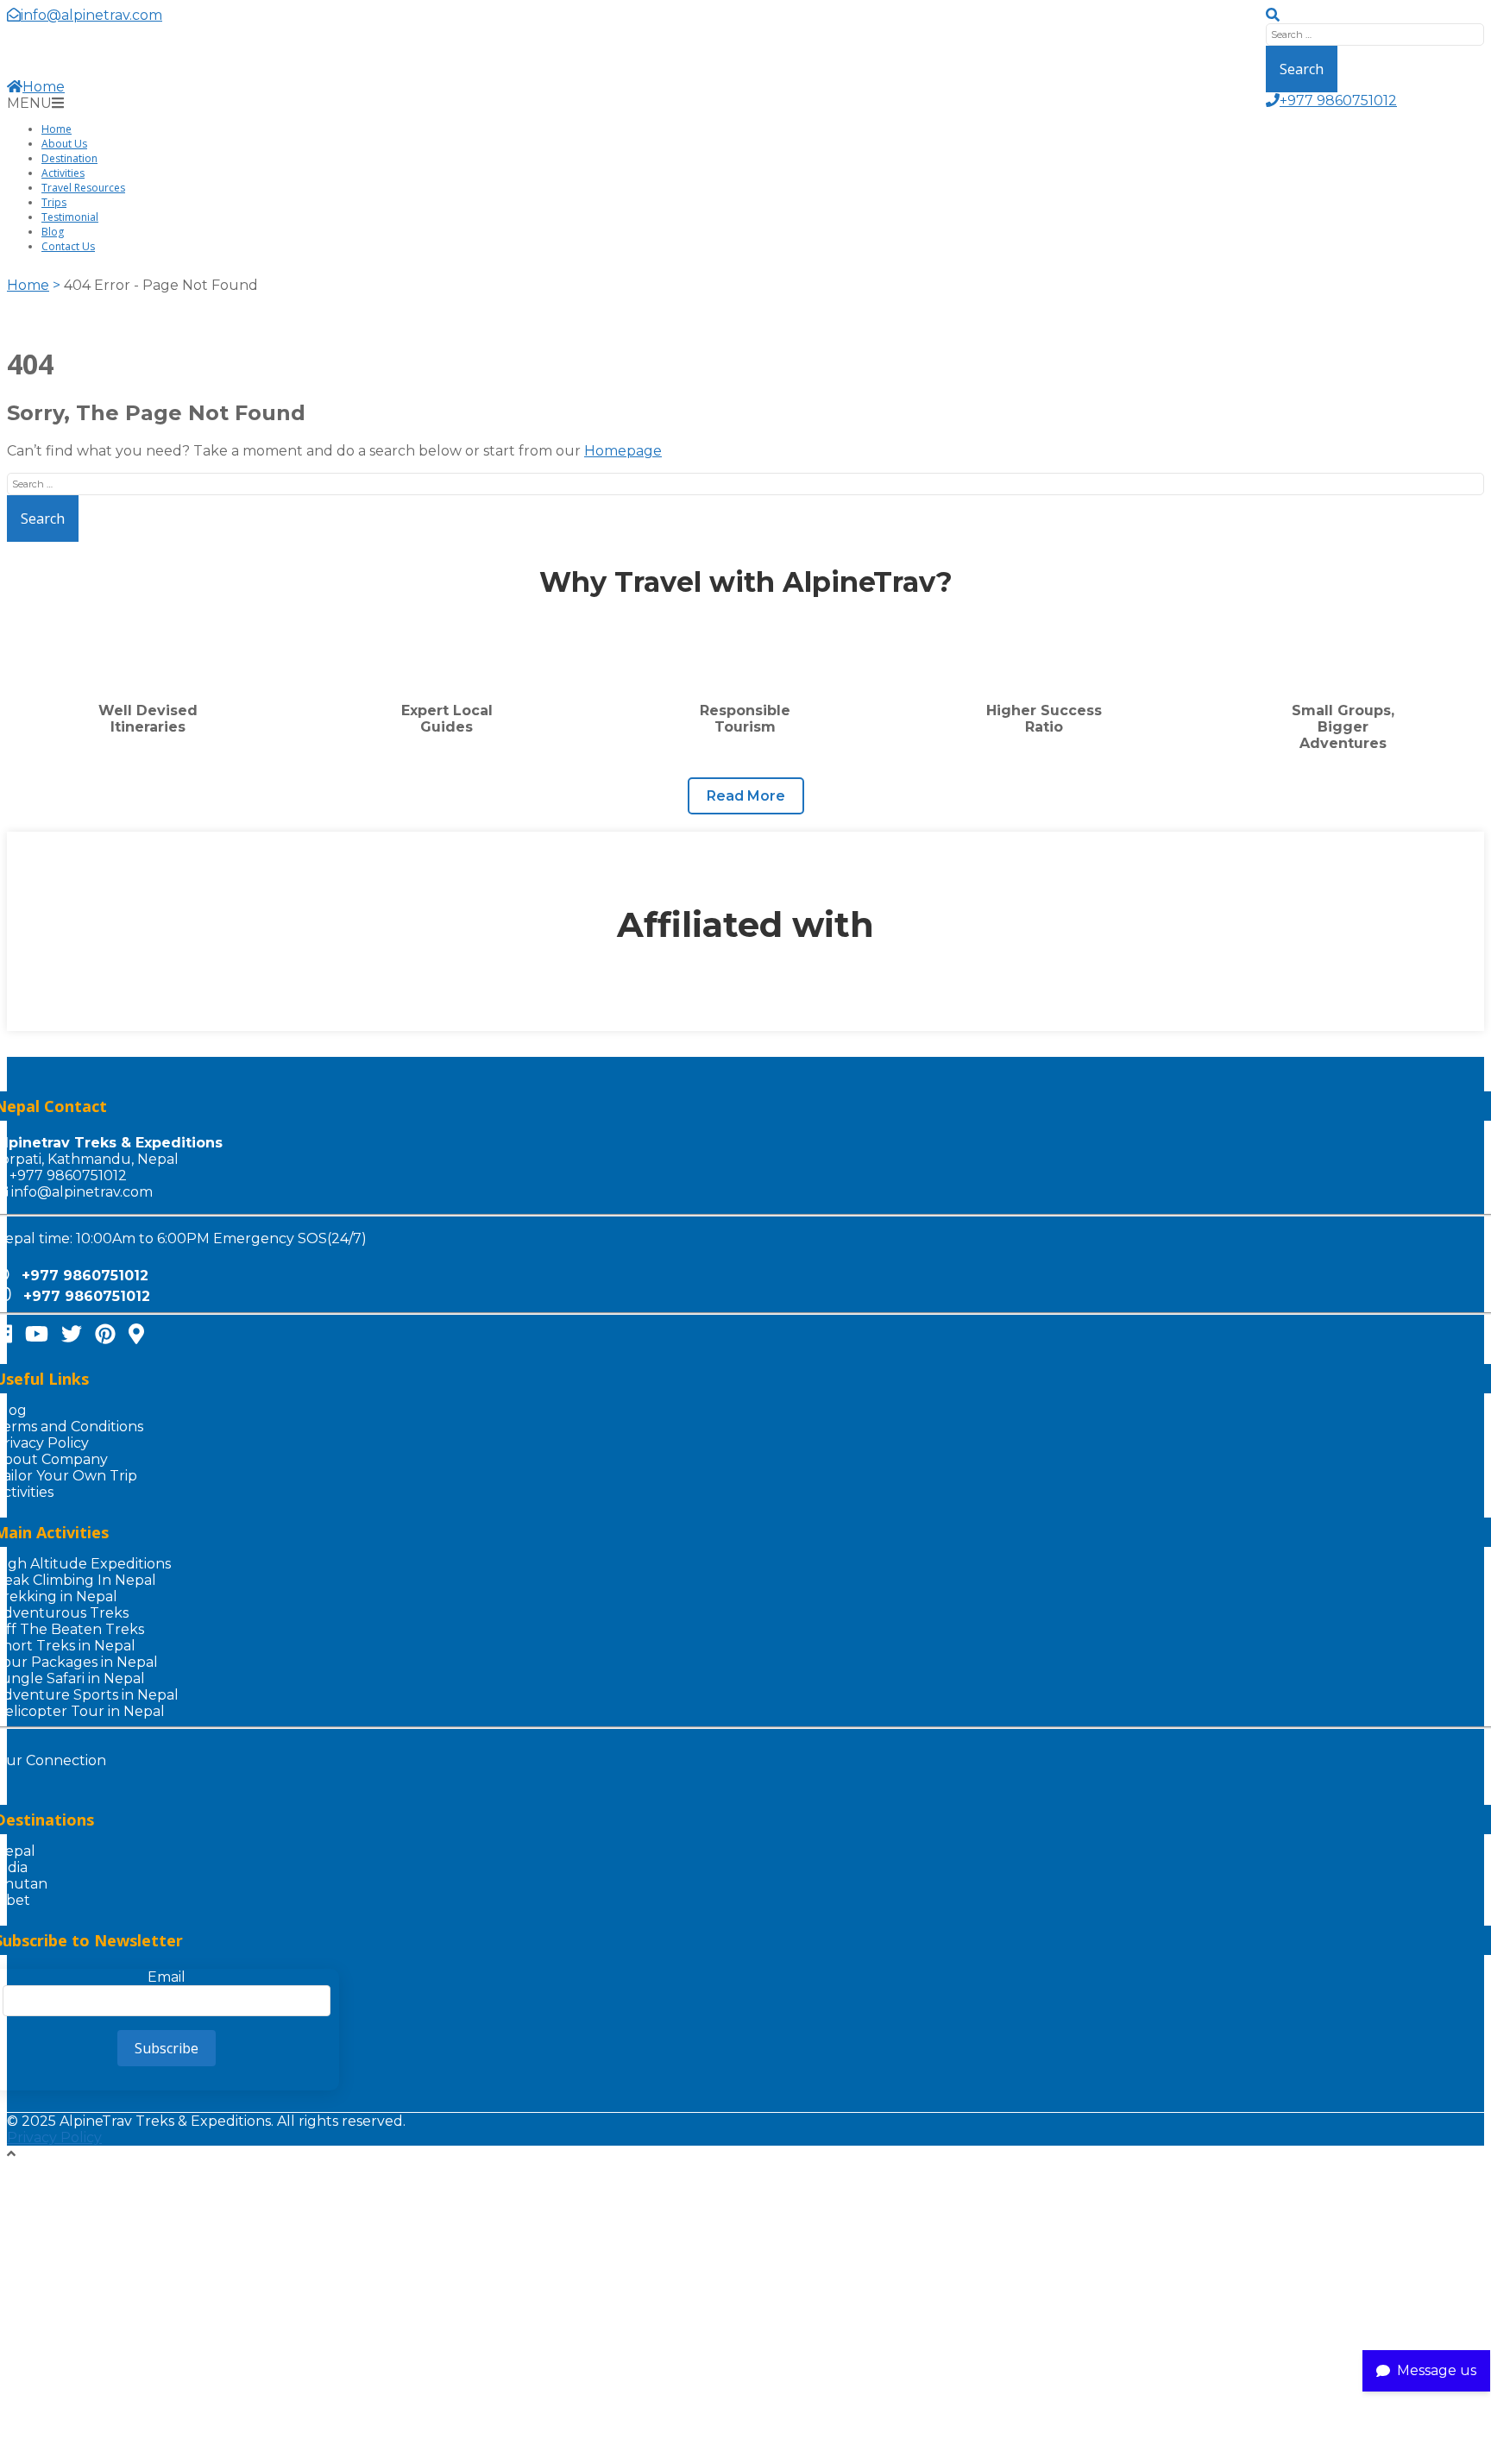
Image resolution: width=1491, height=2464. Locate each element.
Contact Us (68, 246)
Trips (54, 202)
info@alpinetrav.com (82, 1192)
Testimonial (70, 217)
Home (44, 87)
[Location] (136, 1334)
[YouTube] (37, 1334)
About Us (64, 144)
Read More (746, 796)
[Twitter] (72, 1334)
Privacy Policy (54, 2137)
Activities (63, 173)
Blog (53, 232)
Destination (69, 158)
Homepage (623, 451)
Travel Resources (83, 188)
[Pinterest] (105, 1334)
